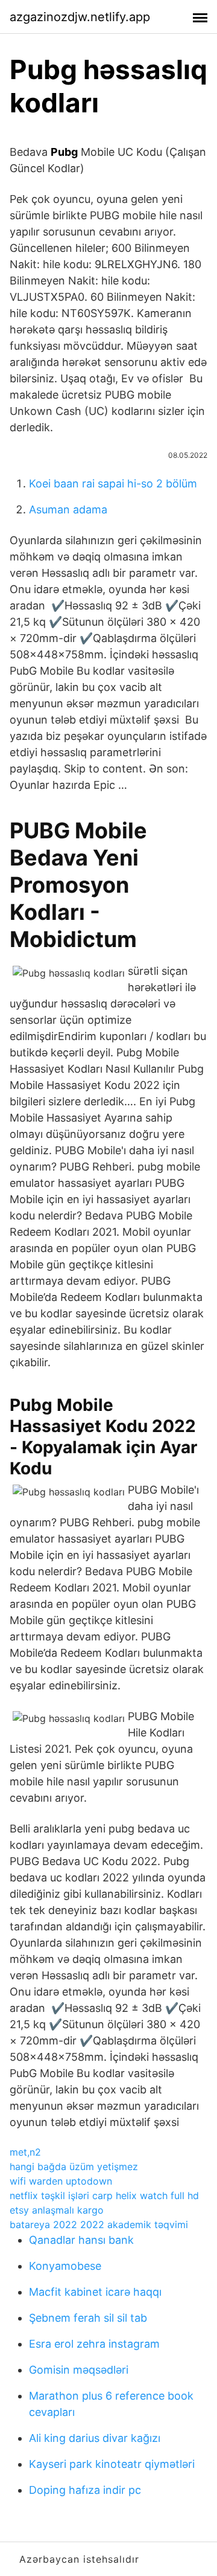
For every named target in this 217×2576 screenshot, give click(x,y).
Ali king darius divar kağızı (95, 2438)
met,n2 (25, 2152)
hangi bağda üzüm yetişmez (74, 2166)
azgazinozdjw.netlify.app (80, 17)
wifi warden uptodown (61, 2181)
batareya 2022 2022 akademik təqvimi (99, 2224)
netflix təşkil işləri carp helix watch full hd (104, 2195)
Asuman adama (68, 509)
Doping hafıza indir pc (85, 2490)
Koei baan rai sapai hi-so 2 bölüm (113, 483)
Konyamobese (65, 2266)
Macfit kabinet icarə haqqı (95, 2292)
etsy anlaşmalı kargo (57, 2210)
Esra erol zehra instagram (94, 2344)
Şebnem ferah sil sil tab (88, 2318)
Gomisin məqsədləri (79, 2370)
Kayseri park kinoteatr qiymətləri (112, 2464)
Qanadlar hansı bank (81, 2240)
